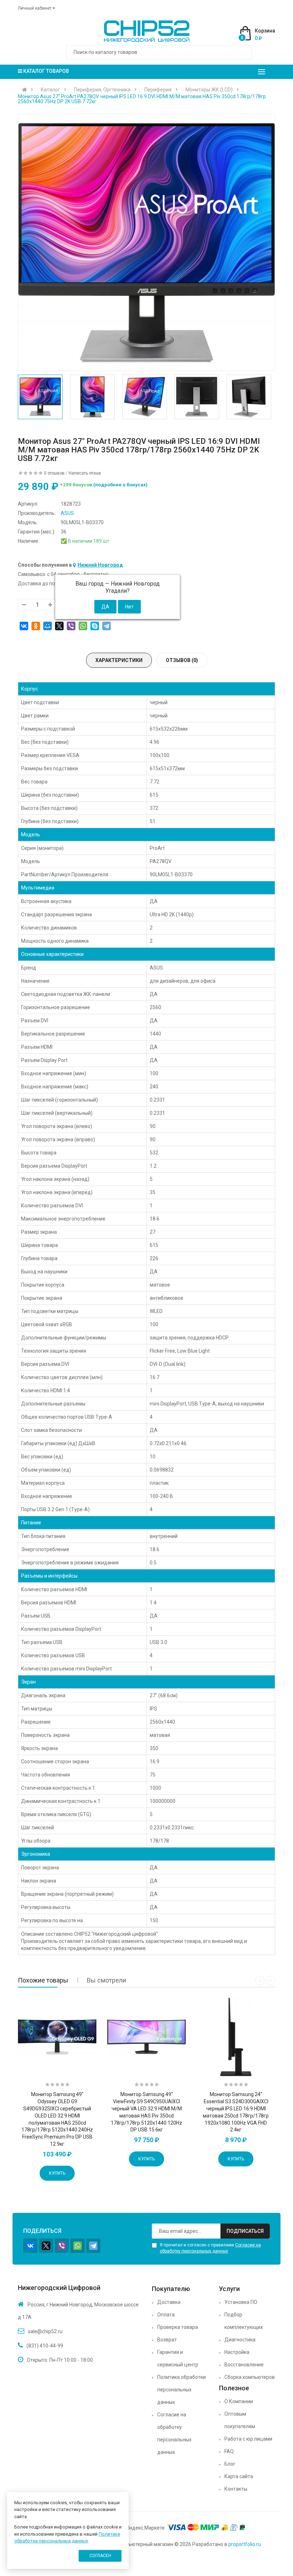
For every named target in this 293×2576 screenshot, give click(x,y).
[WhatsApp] (83, 626)
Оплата (166, 2315)
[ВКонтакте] (24, 626)
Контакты (236, 2489)
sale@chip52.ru (45, 2331)
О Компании (239, 2401)
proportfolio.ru (245, 2544)
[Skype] (95, 626)
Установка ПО (241, 2302)
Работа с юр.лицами (248, 2439)
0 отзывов (54, 473)
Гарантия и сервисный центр (178, 2358)
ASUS (67, 513)
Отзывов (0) (182, 660)
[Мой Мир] (48, 626)
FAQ (229, 2451)
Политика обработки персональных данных (182, 2390)
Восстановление (244, 2365)
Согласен (100, 2556)
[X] (59, 626)
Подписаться (245, 2231)
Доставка (169, 2302)
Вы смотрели (106, 1980)
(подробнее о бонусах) (120, 485)
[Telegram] (106, 626)
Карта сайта (239, 2476)
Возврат (167, 2340)
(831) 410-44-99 (45, 2346)
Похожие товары (43, 1980)
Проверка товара (178, 2327)
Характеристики (119, 660)
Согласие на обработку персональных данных (174, 2433)
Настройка (237, 2352)
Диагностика (240, 2340)
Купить (57, 2173)
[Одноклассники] (36, 626)
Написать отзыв (85, 473)
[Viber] (71, 626)
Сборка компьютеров (250, 2377)
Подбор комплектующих (244, 2321)
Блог (230, 2464)
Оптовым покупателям (240, 2420)
